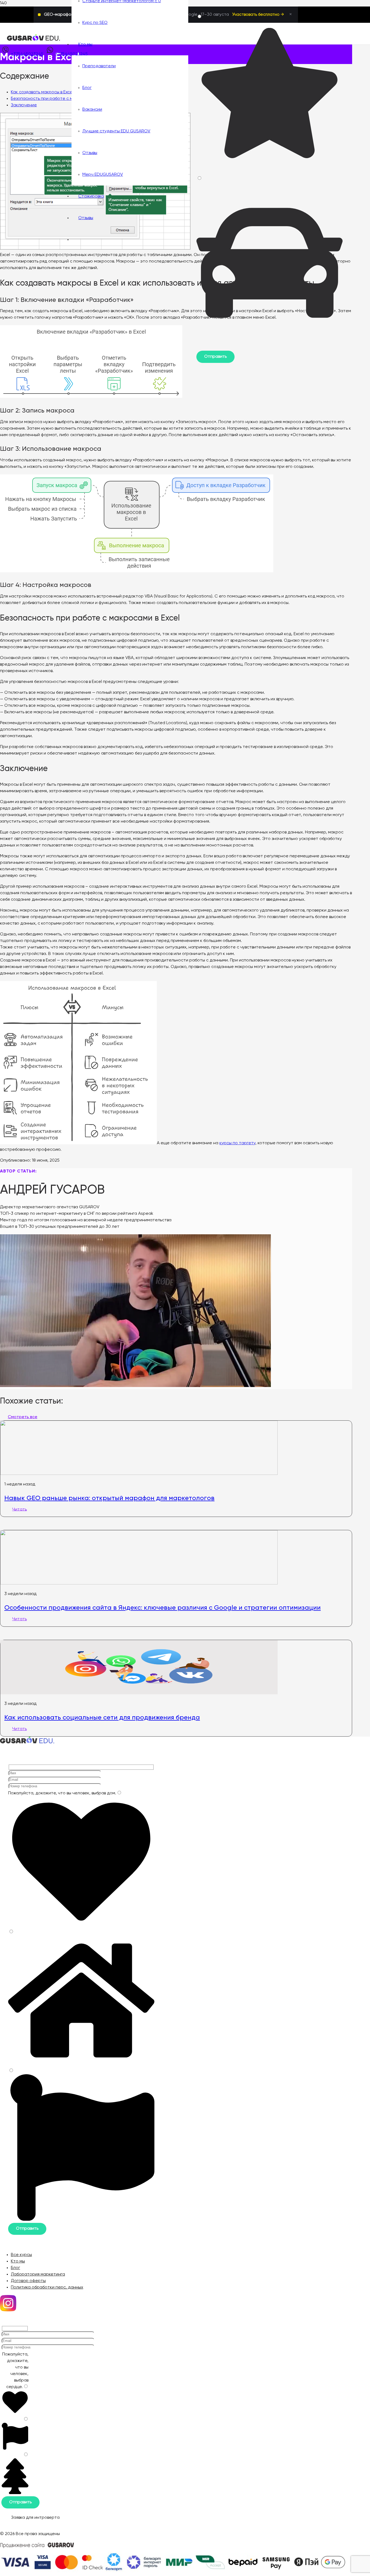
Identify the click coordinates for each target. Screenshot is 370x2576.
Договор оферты (28, 2281)
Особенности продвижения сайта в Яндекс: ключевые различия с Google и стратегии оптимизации (163, 1607)
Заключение (24, 105)
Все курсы (21, 2255)
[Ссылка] (34, 40)
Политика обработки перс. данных (47, 2287)
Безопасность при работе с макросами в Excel (59, 99)
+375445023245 (27, 54)
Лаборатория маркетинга (38, 2274)
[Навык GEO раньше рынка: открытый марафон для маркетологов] (139, 1474)
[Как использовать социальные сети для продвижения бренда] (139, 1693)
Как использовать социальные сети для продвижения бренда (102, 1717)
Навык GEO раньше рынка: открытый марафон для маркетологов (109, 1498)
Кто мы (18, 2261)
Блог (15, 2268)
